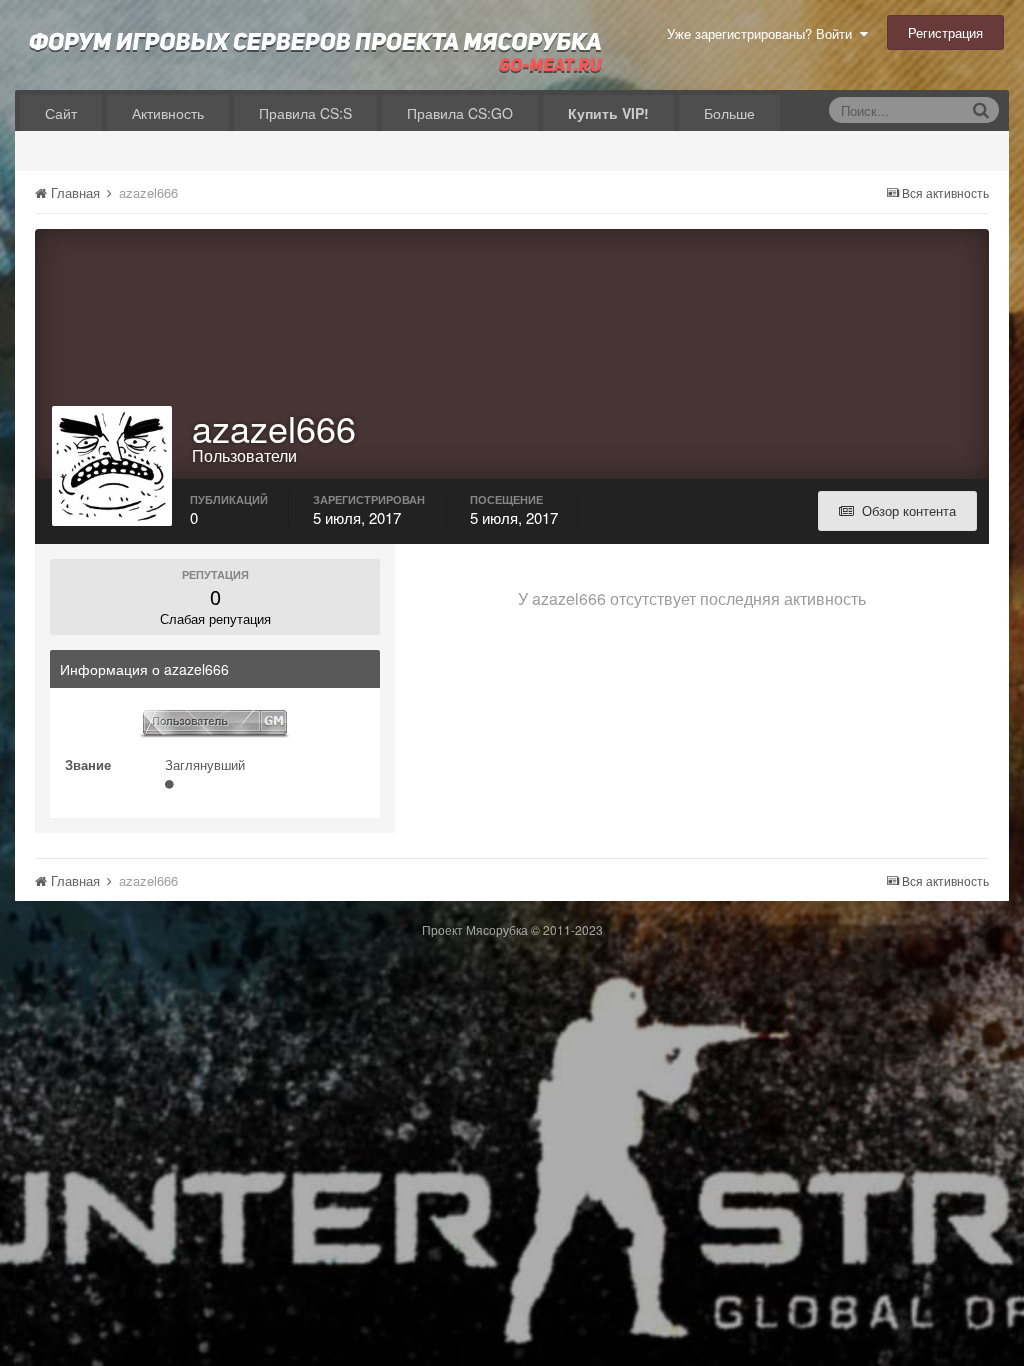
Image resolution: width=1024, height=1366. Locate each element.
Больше (729, 113)
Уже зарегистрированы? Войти (763, 33)
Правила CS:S (305, 113)
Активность (168, 113)
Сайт (61, 113)
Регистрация (945, 32)
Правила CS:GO (460, 113)
